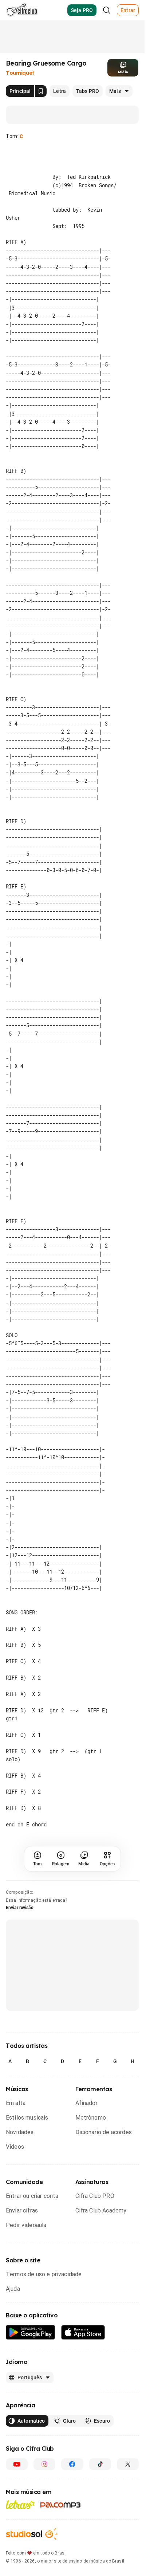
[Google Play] (31, 2284)
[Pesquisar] (107, 10)
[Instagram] (44, 2415)
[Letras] (20, 2456)
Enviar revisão (20, 1859)
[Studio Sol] (32, 2485)
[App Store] (83, 2284)
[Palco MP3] (61, 2456)
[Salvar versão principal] (41, 91)
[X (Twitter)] (128, 2415)
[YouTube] (17, 2415)
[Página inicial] (22, 10)
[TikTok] (100, 2415)
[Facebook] (72, 2415)
